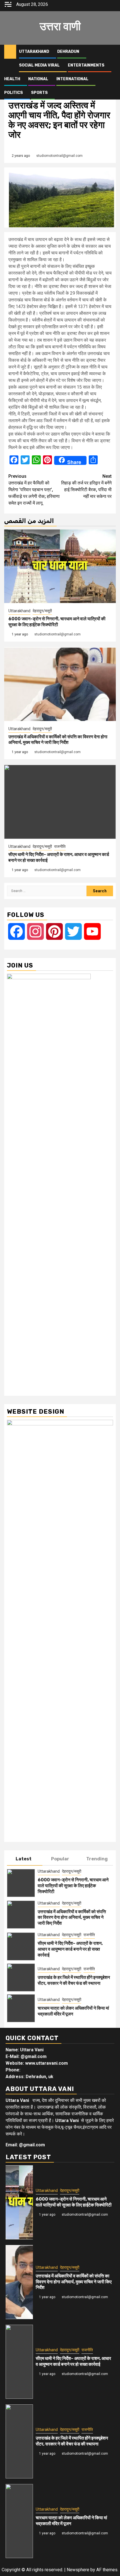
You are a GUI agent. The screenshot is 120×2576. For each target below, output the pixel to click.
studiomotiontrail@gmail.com (59, 156)
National (38, 79)
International (72, 79)
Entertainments (86, 65)
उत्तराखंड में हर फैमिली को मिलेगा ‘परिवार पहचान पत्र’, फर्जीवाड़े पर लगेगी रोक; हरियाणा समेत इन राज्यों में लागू (34, 490)
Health (12, 79)
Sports (39, 93)
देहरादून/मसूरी (42, 611)
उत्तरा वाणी (60, 26)
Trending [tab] (97, 1859)
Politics (14, 93)
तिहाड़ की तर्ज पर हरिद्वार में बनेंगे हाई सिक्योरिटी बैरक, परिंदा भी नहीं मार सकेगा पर (86, 486)
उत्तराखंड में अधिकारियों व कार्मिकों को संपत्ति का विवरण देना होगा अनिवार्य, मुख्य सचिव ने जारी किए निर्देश (58, 740)
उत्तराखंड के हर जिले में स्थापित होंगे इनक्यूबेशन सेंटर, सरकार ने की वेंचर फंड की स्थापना (74, 1980)
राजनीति (60, 846)
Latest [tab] (24, 1859)
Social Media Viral (39, 65)
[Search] (112, 52)
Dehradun (68, 52)
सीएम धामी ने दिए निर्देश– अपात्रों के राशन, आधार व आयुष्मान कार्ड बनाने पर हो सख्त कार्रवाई (70, 1949)
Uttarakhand (34, 52)
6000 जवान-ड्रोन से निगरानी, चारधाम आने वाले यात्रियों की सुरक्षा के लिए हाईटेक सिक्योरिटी (57, 622)
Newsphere (78, 2570)
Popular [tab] (60, 1859)
